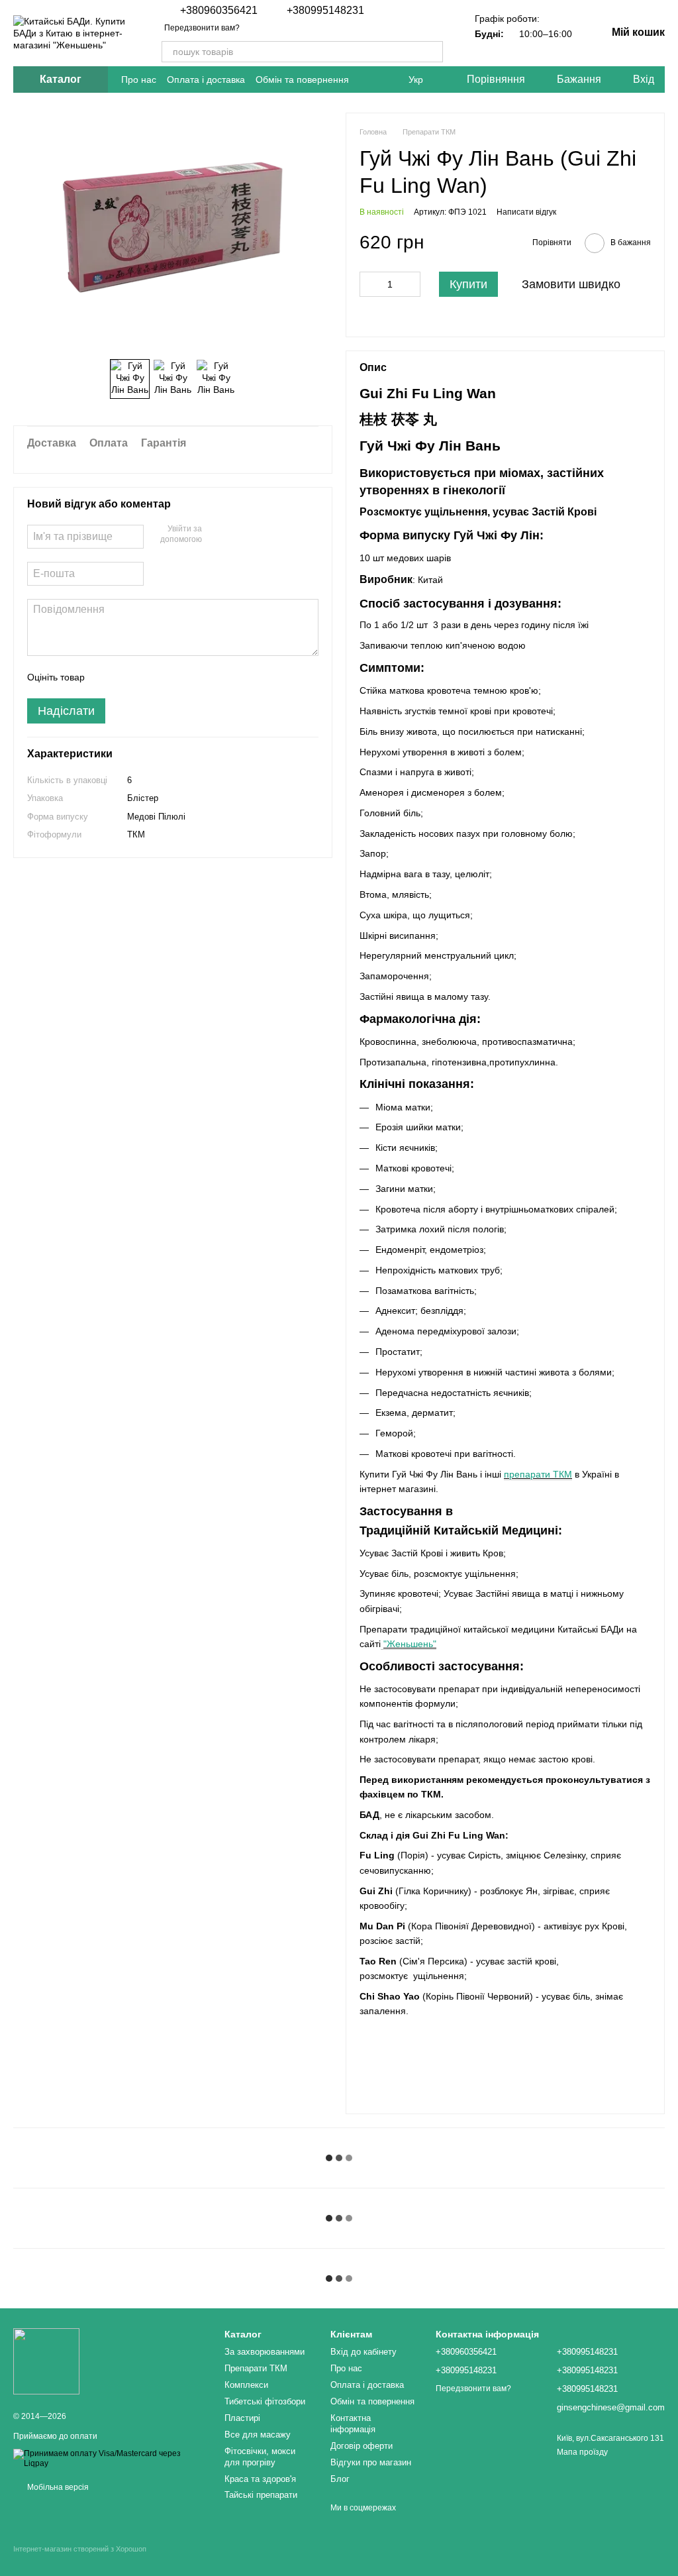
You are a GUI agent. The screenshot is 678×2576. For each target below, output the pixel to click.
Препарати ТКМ (256, 2368)
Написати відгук (526, 212)
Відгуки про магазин (371, 2462)
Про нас (139, 80)
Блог (340, 2479)
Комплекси (246, 2385)
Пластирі (242, 2418)
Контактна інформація (353, 2424)
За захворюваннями (265, 2352)
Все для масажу (258, 2435)
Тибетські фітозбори (265, 2401)
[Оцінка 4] (170, 677)
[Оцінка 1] (107, 677)
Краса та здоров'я (260, 2479)
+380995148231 (325, 11)
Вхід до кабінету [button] (363, 2352)
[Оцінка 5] (191, 677)
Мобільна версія (57, 2487)
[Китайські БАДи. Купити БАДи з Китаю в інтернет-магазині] (46, 2361)
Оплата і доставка (206, 80)
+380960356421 (219, 11)
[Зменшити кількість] (369, 284)
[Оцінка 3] (149, 677)
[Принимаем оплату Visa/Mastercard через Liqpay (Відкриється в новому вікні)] (109, 2459)
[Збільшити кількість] (411, 284)
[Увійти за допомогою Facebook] (217, 535)
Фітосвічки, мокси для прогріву (260, 2457)
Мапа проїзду (582, 2452)
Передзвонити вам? (202, 28)
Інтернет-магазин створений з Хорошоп (80, 2549)
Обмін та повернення (302, 80)
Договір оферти (362, 2446)
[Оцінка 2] (128, 677)
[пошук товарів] (432, 52)
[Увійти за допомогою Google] (238, 535)
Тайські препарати (261, 2495)
